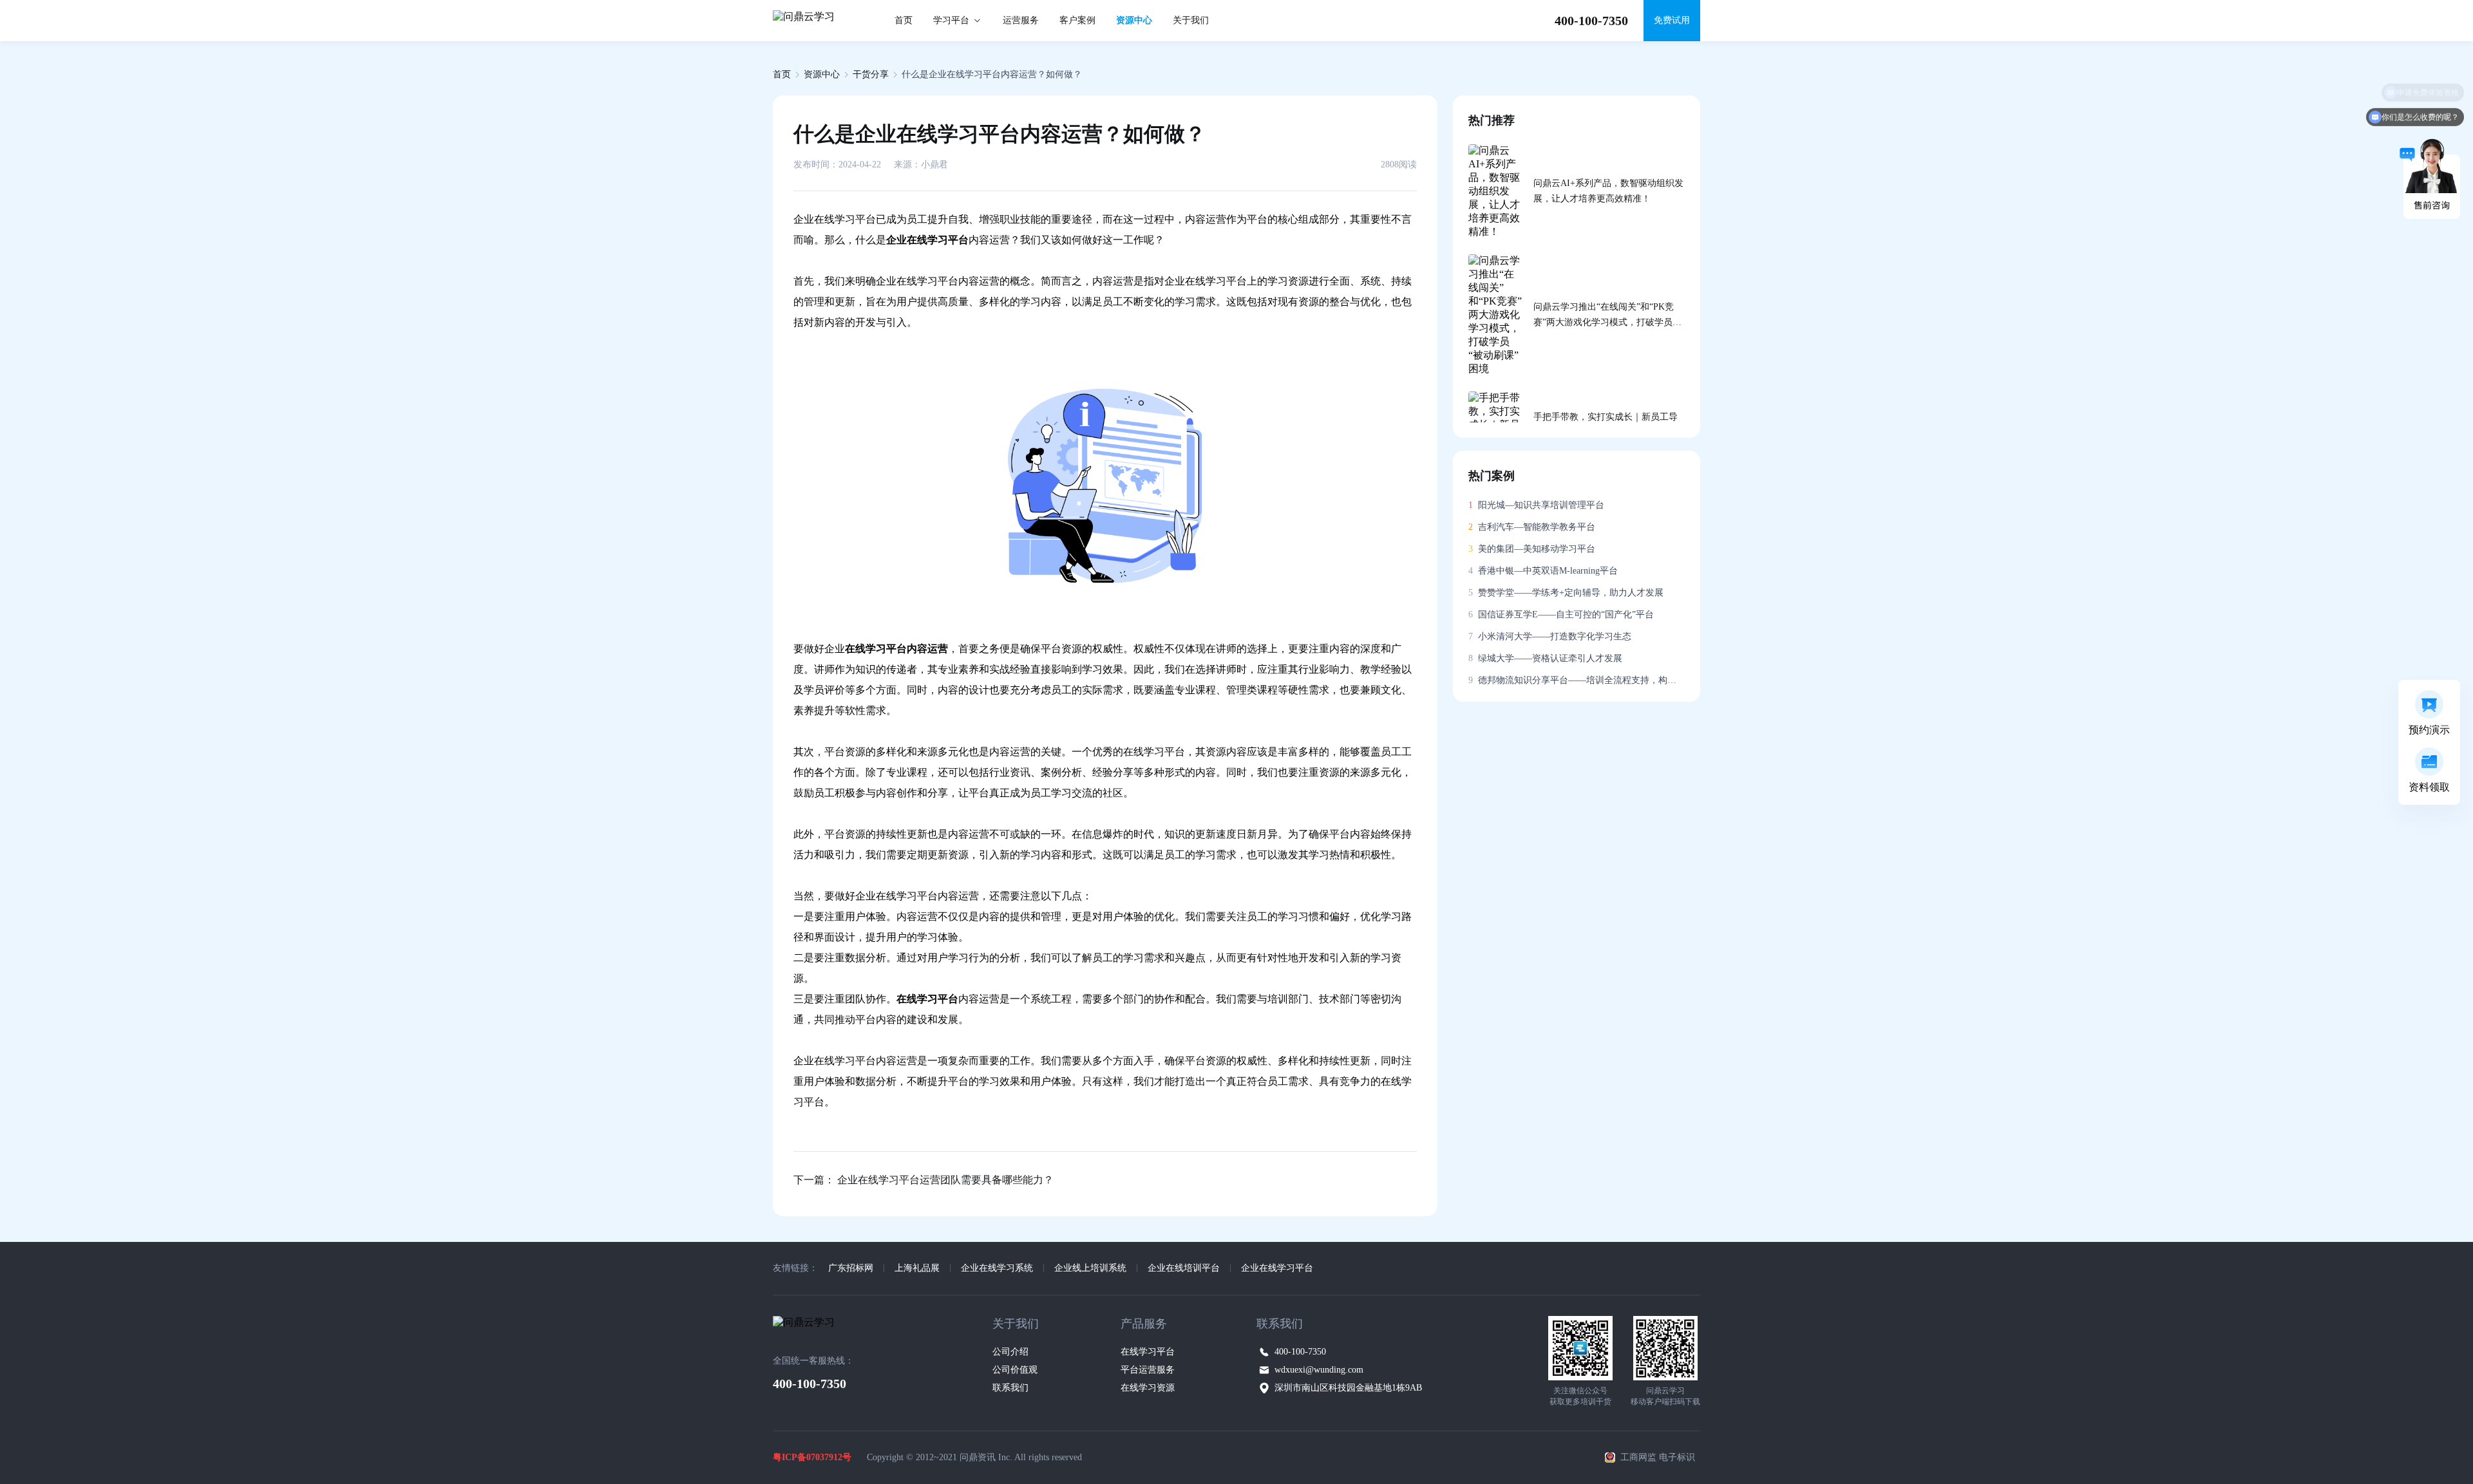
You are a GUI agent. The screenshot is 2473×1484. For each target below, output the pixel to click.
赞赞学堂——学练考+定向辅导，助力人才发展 (1566, 593)
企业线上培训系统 (1090, 1268)
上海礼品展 (917, 1268)
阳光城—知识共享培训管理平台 (1536, 505)
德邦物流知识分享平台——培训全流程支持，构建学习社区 (1577, 680)
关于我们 (1191, 20)
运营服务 (1021, 20)
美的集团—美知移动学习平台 (1532, 549)
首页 (904, 20)
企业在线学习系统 (997, 1268)
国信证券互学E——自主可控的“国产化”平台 (1561, 615)
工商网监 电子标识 (1658, 1457)
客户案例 (1077, 20)
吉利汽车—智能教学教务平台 (1532, 527)
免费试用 (1672, 20)
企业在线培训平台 (1184, 1268)
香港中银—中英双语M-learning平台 (1543, 571)
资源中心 (1134, 20)
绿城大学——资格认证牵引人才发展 (1545, 658)
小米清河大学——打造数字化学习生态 (1550, 636)
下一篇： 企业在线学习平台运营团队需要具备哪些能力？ (924, 1180)
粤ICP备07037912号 (812, 1457)
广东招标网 (851, 1268)
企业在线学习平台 (1277, 1268)
